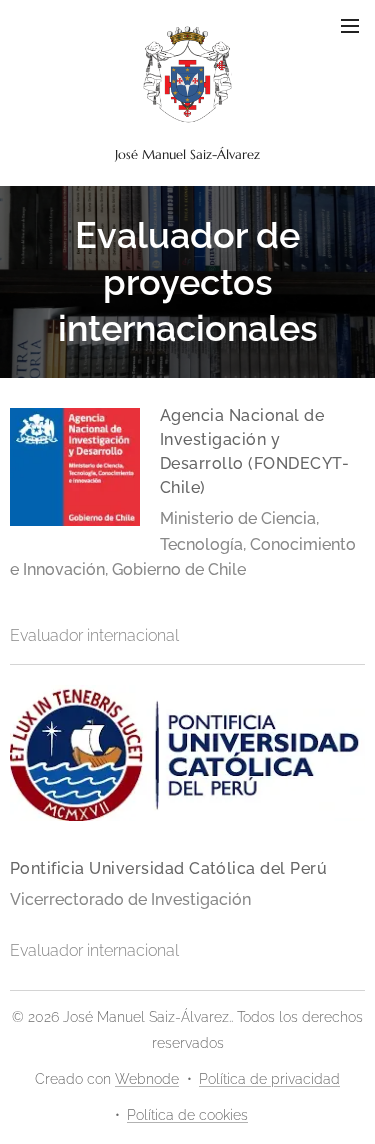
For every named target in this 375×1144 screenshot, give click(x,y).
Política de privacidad (269, 1079)
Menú (350, 25)
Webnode (147, 1079)
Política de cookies (187, 1115)
